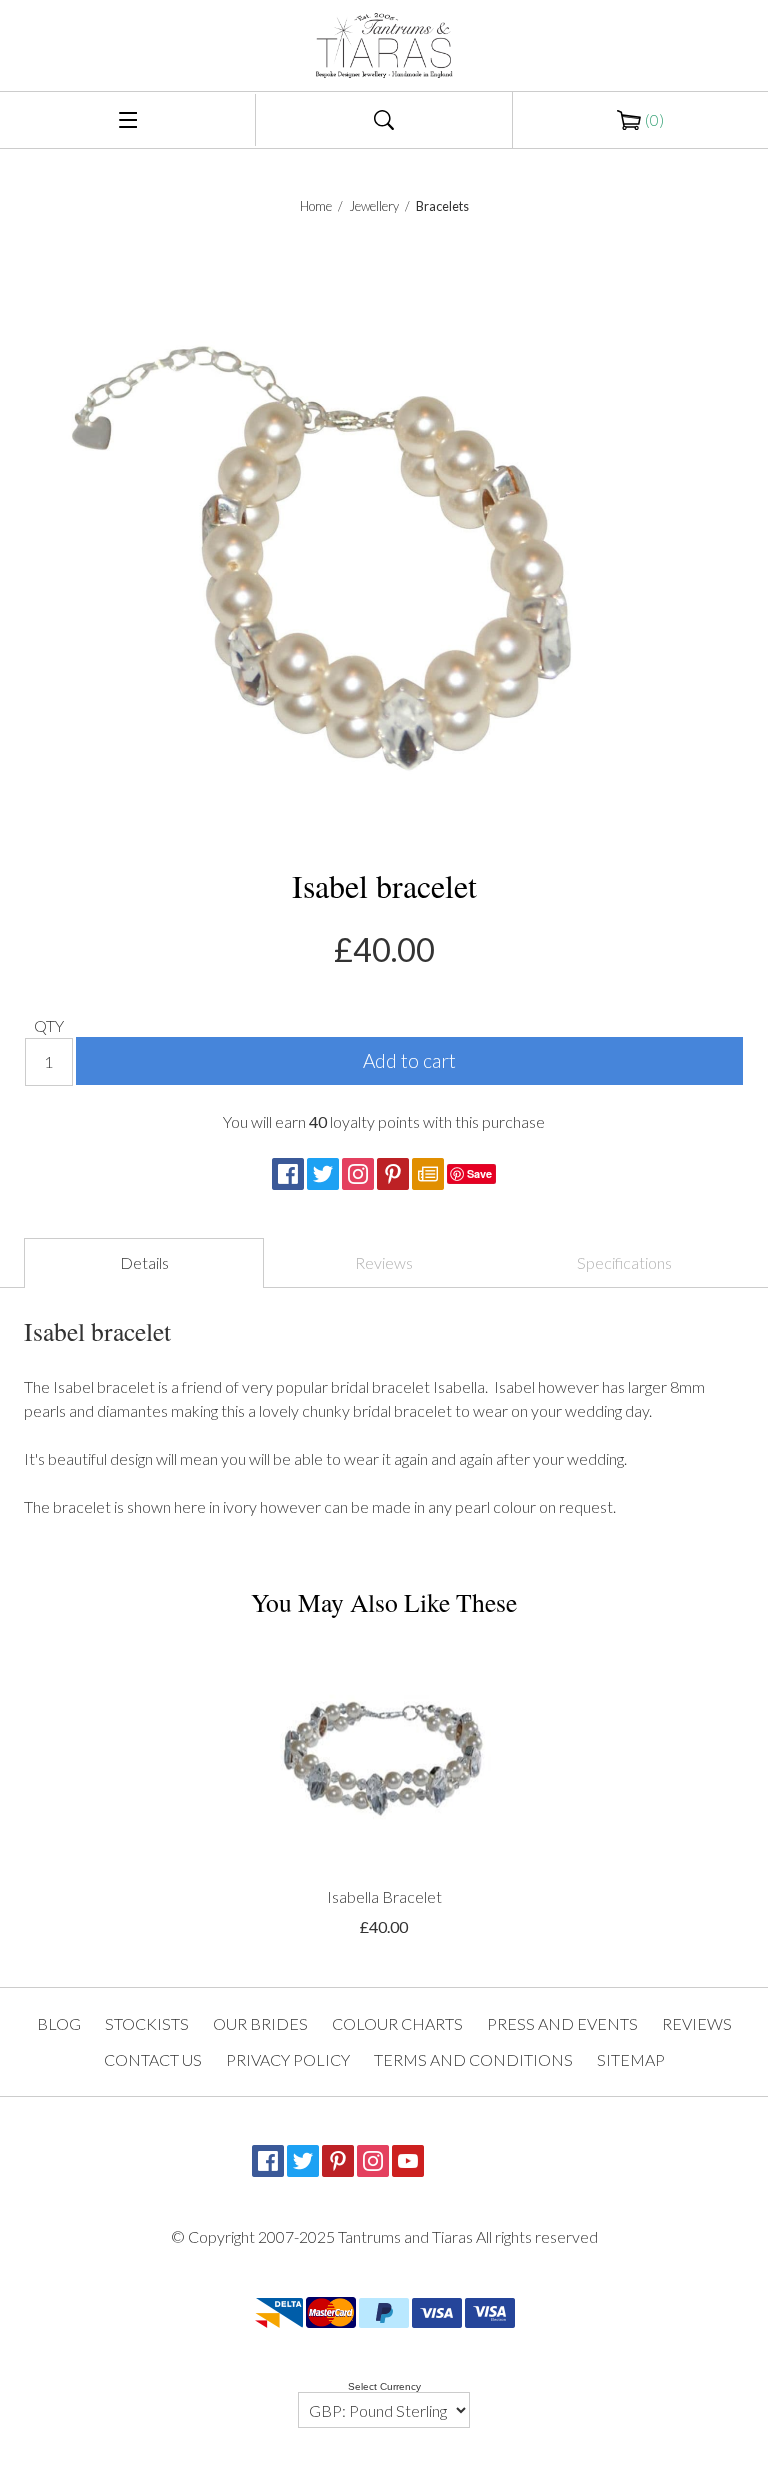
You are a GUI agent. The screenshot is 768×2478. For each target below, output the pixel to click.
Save (479, 1173)
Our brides (260, 2023)
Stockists (147, 2023)
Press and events (562, 2023)
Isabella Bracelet (384, 1896)
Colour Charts (397, 2023)
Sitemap (631, 2059)
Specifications (624, 1262)
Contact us (153, 2059)
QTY (49, 1025)
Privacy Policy (288, 2059)
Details (144, 1262)
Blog (59, 2023)
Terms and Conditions (473, 2059)
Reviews (384, 1262)
